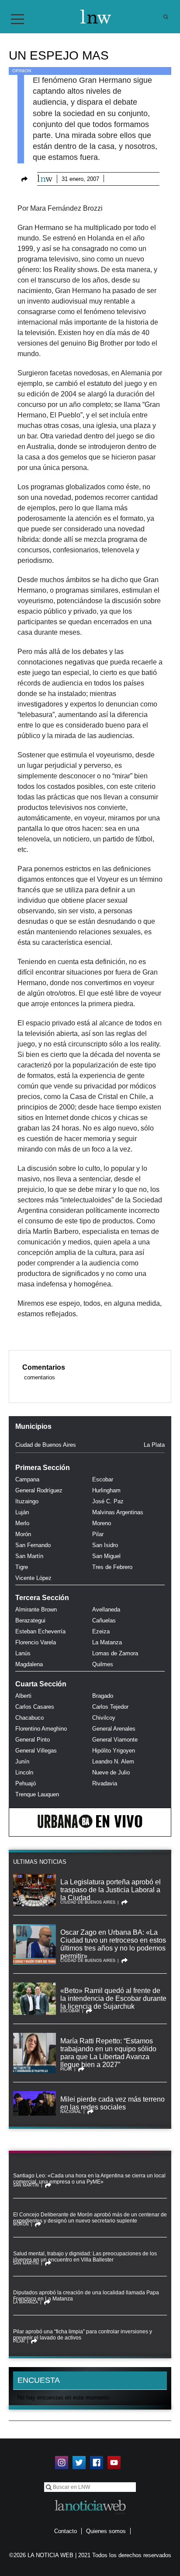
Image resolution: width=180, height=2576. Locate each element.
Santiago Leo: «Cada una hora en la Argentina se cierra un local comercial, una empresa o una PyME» (89, 2179)
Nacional (71, 2112)
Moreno (102, 1523)
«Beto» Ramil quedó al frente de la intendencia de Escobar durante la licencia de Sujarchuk (113, 1998)
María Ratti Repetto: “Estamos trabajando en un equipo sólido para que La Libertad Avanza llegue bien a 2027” (108, 2053)
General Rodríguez (39, 1490)
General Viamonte (115, 1740)
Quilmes (103, 1664)
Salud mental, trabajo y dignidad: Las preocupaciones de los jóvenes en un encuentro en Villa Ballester (85, 2257)
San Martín (29, 1556)
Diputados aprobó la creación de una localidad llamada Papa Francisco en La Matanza (86, 2296)
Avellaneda (106, 1610)
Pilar (98, 1534)
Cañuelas (104, 1620)
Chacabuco (29, 1718)
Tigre (22, 1567)
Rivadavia (105, 1783)
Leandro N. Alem (113, 1762)
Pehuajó (26, 1783)
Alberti (23, 1696)
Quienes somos (106, 2531)
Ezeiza (101, 1631)
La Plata (154, 1445)
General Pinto (33, 1740)
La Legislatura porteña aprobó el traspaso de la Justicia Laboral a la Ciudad (111, 1890)
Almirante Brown (36, 1610)
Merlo (22, 1523)
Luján (22, 1512)
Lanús (23, 1653)
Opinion (22, 71)
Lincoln (24, 1772)
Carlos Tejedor (110, 1707)
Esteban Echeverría (40, 1631)
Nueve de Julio (111, 1772)
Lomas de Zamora (115, 1653)
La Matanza (107, 1642)
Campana (27, 1479)
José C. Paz (108, 1501)
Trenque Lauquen (37, 1794)
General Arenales (114, 1729)
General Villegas (36, 1751)
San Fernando (33, 1545)
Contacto (66, 2531)
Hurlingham (106, 1490)
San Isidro (105, 1545)
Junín (22, 1762)
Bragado (103, 1696)
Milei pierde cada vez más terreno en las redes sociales (112, 2103)
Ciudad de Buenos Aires (46, 1445)
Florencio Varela (36, 1642)
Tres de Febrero (112, 1567)
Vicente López (33, 1578)
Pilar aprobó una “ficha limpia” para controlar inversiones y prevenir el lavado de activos (83, 2335)
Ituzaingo (27, 1501)
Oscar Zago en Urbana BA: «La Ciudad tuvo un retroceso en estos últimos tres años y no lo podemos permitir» (113, 1944)
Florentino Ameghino (41, 1729)
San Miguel (106, 1556)
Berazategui (30, 1620)
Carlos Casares (35, 1707)
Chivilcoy (104, 1718)
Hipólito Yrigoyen (114, 1751)
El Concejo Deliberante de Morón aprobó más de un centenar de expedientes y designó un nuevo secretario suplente (90, 2218)
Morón (23, 1534)
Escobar (103, 1479)
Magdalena (29, 1664)
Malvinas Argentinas (118, 1512)
